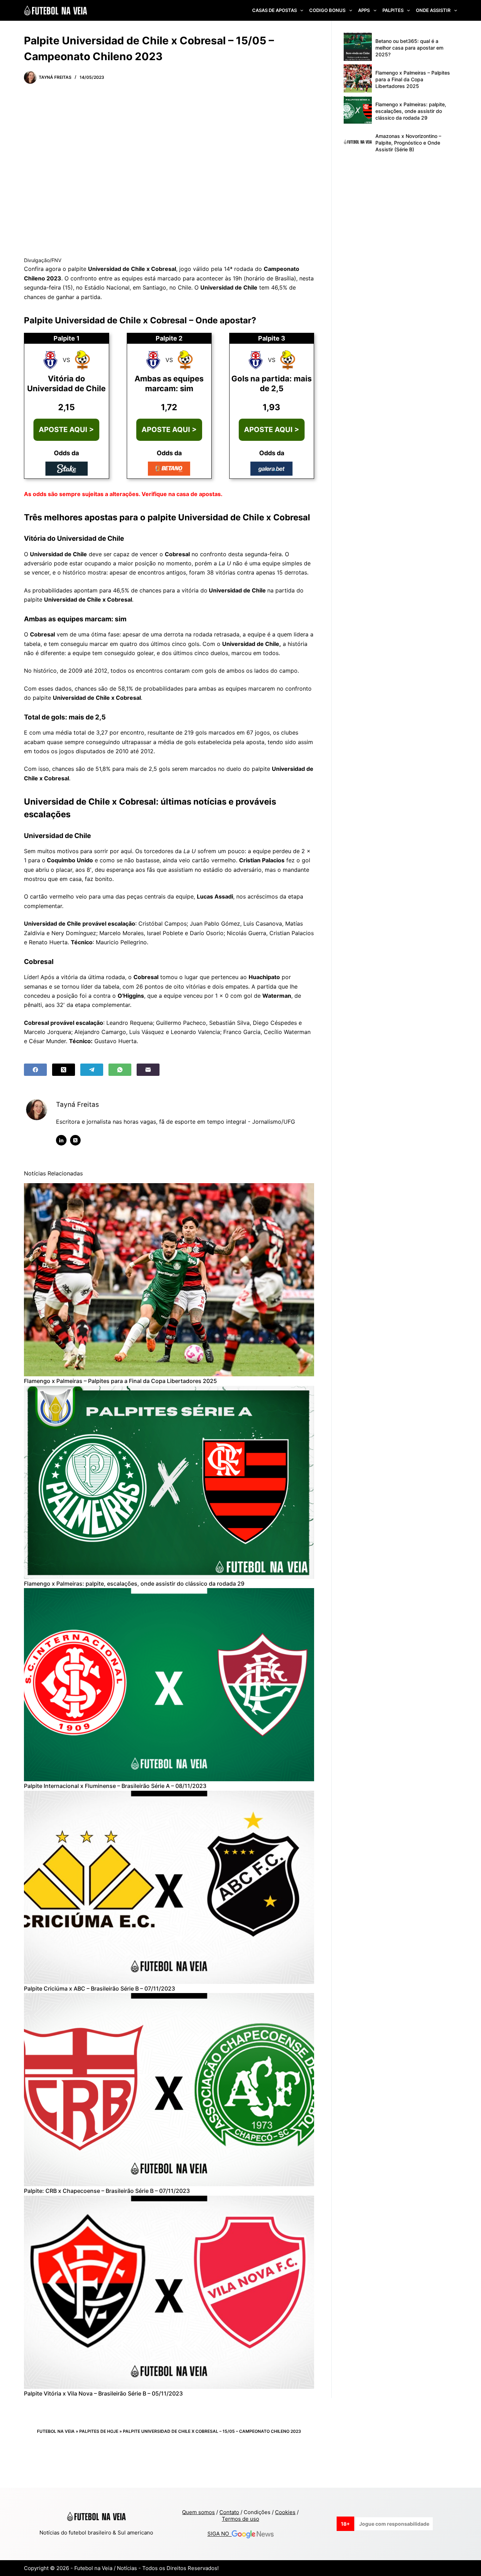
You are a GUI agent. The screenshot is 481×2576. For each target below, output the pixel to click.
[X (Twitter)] (64, 1070)
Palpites (393, 10)
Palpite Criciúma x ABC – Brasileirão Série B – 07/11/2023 (99, 1988)
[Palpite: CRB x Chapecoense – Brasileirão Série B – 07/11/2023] (169, 2090)
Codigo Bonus (327, 10)
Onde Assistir (433, 10)
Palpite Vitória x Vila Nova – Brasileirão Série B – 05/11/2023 (103, 2393)
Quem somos (198, 2512)
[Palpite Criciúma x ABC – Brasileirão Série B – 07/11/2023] (169, 1887)
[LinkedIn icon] (61, 1140)
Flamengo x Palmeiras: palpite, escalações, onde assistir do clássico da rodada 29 (134, 1584)
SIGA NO (220, 2534)
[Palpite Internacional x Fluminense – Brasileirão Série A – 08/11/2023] (169, 1685)
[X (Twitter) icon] (75, 1140)
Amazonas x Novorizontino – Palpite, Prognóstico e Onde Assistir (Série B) (408, 143)
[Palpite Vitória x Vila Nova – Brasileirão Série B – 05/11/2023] (169, 2292)
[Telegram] (92, 1070)
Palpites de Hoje (99, 2431)
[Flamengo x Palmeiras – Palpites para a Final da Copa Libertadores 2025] (169, 1280)
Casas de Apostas (274, 10)
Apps (364, 10)
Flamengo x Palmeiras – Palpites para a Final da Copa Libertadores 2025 (120, 1381)
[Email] (148, 1070)
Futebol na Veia (56, 2431)
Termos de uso (241, 2519)
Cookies (285, 2512)
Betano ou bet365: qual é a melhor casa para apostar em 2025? (409, 48)
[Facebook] (35, 1070)
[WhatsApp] (120, 1070)
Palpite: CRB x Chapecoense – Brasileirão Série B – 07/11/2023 (107, 2191)
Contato (229, 2512)
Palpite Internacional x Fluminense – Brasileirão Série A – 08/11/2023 (115, 1786)
